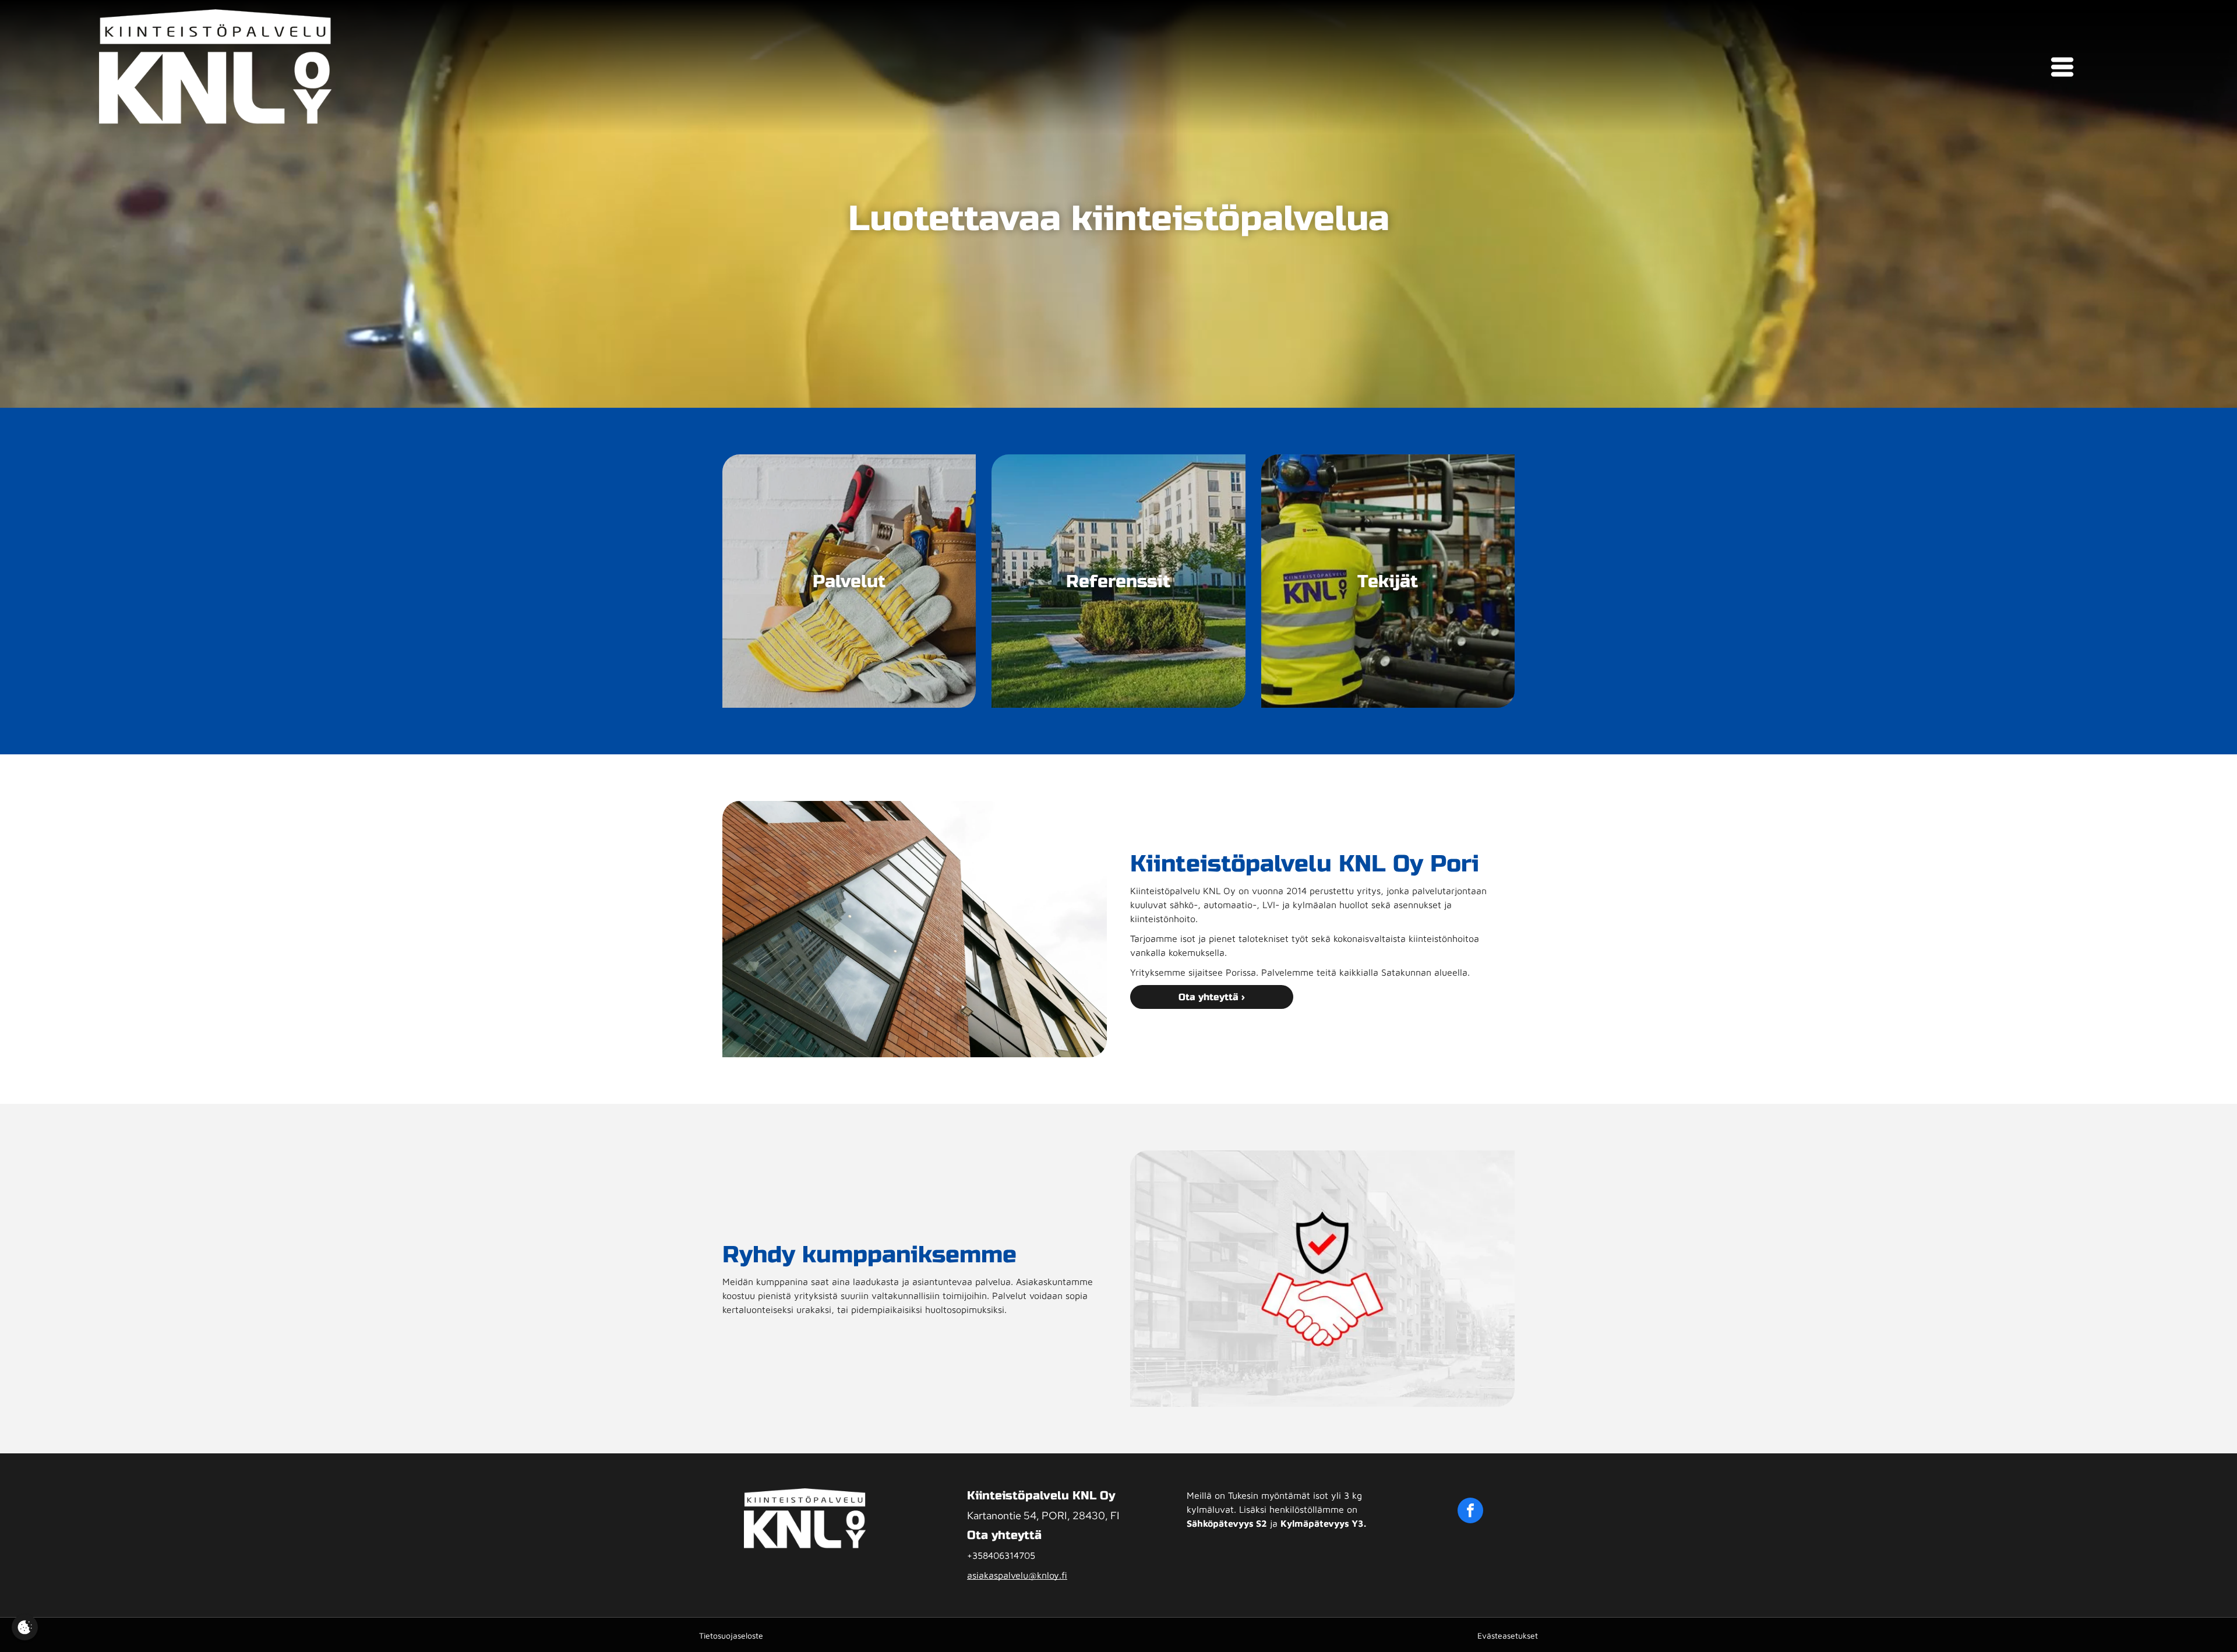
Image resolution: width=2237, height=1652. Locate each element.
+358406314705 (1001, 1555)
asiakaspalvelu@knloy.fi (1017, 1575)
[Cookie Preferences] (25, 1627)
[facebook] (1470, 1512)
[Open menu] (2062, 67)
